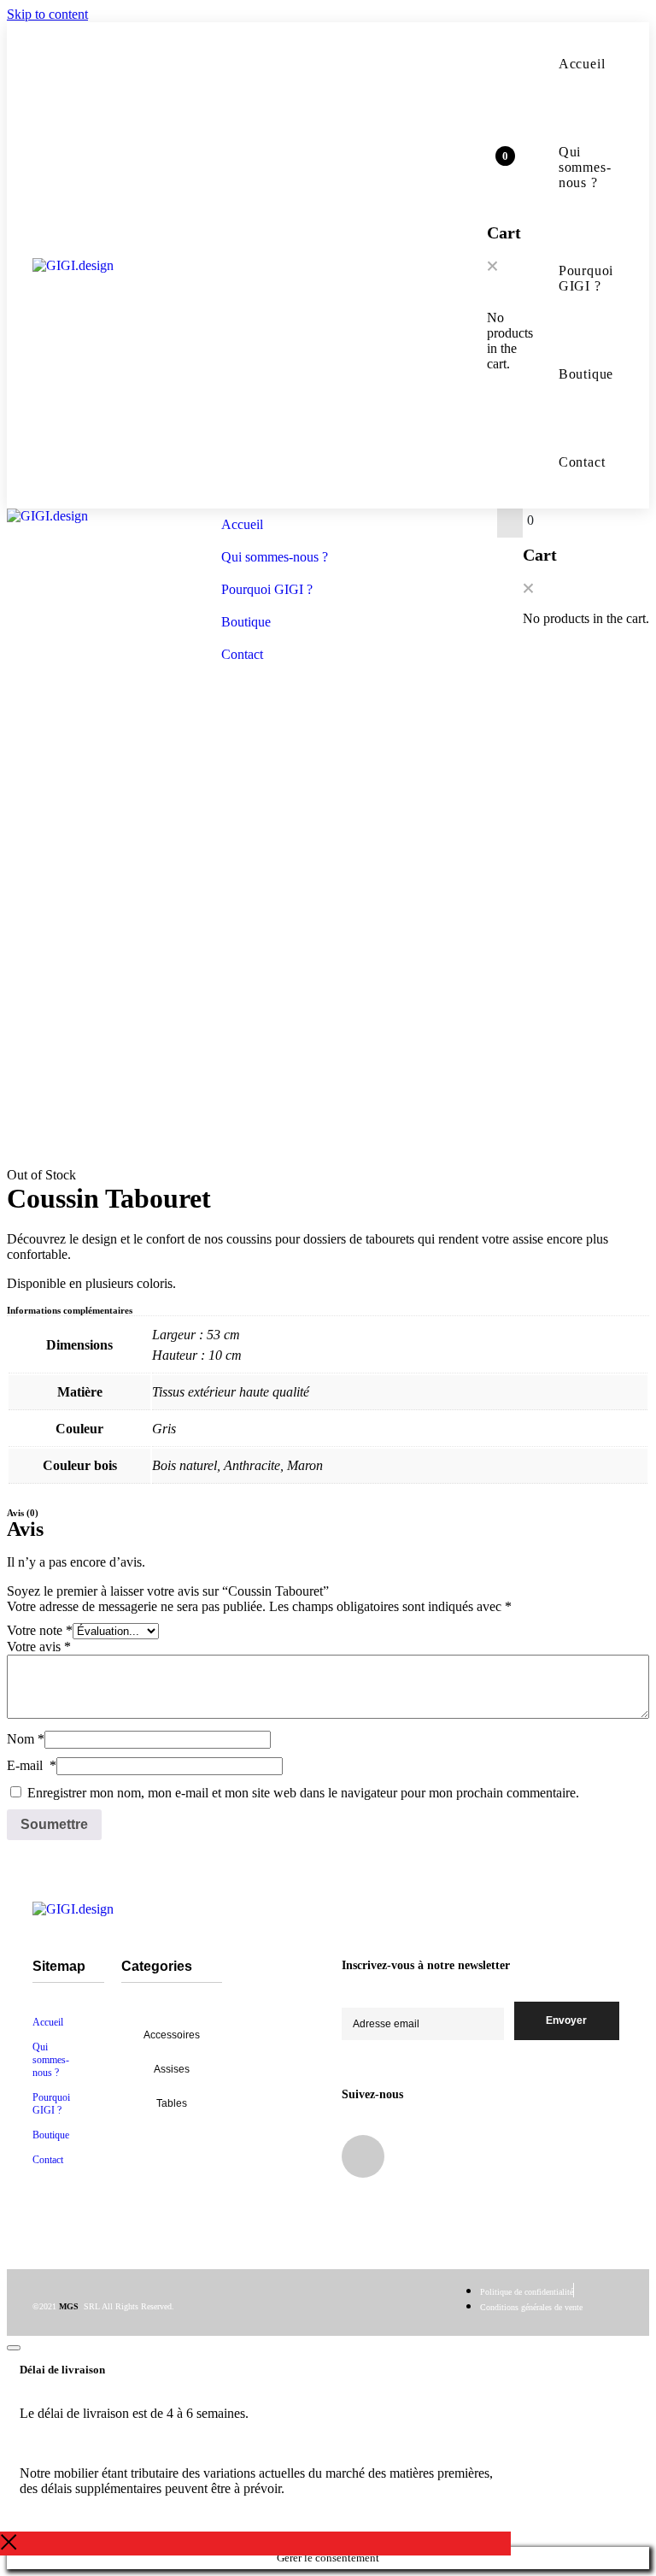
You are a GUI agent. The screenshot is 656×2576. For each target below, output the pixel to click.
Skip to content (47, 14)
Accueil (569, 64)
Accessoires (172, 2035)
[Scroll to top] (14, 2348)
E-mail (32, 1765)
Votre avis (39, 1647)
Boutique (569, 374)
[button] (492, 268)
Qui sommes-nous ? (569, 167)
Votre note (40, 1630)
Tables (172, 2103)
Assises (172, 2069)
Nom (26, 1739)
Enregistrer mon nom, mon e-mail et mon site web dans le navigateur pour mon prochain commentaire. (303, 1793)
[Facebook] (363, 2156)
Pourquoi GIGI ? (569, 278)
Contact (582, 462)
